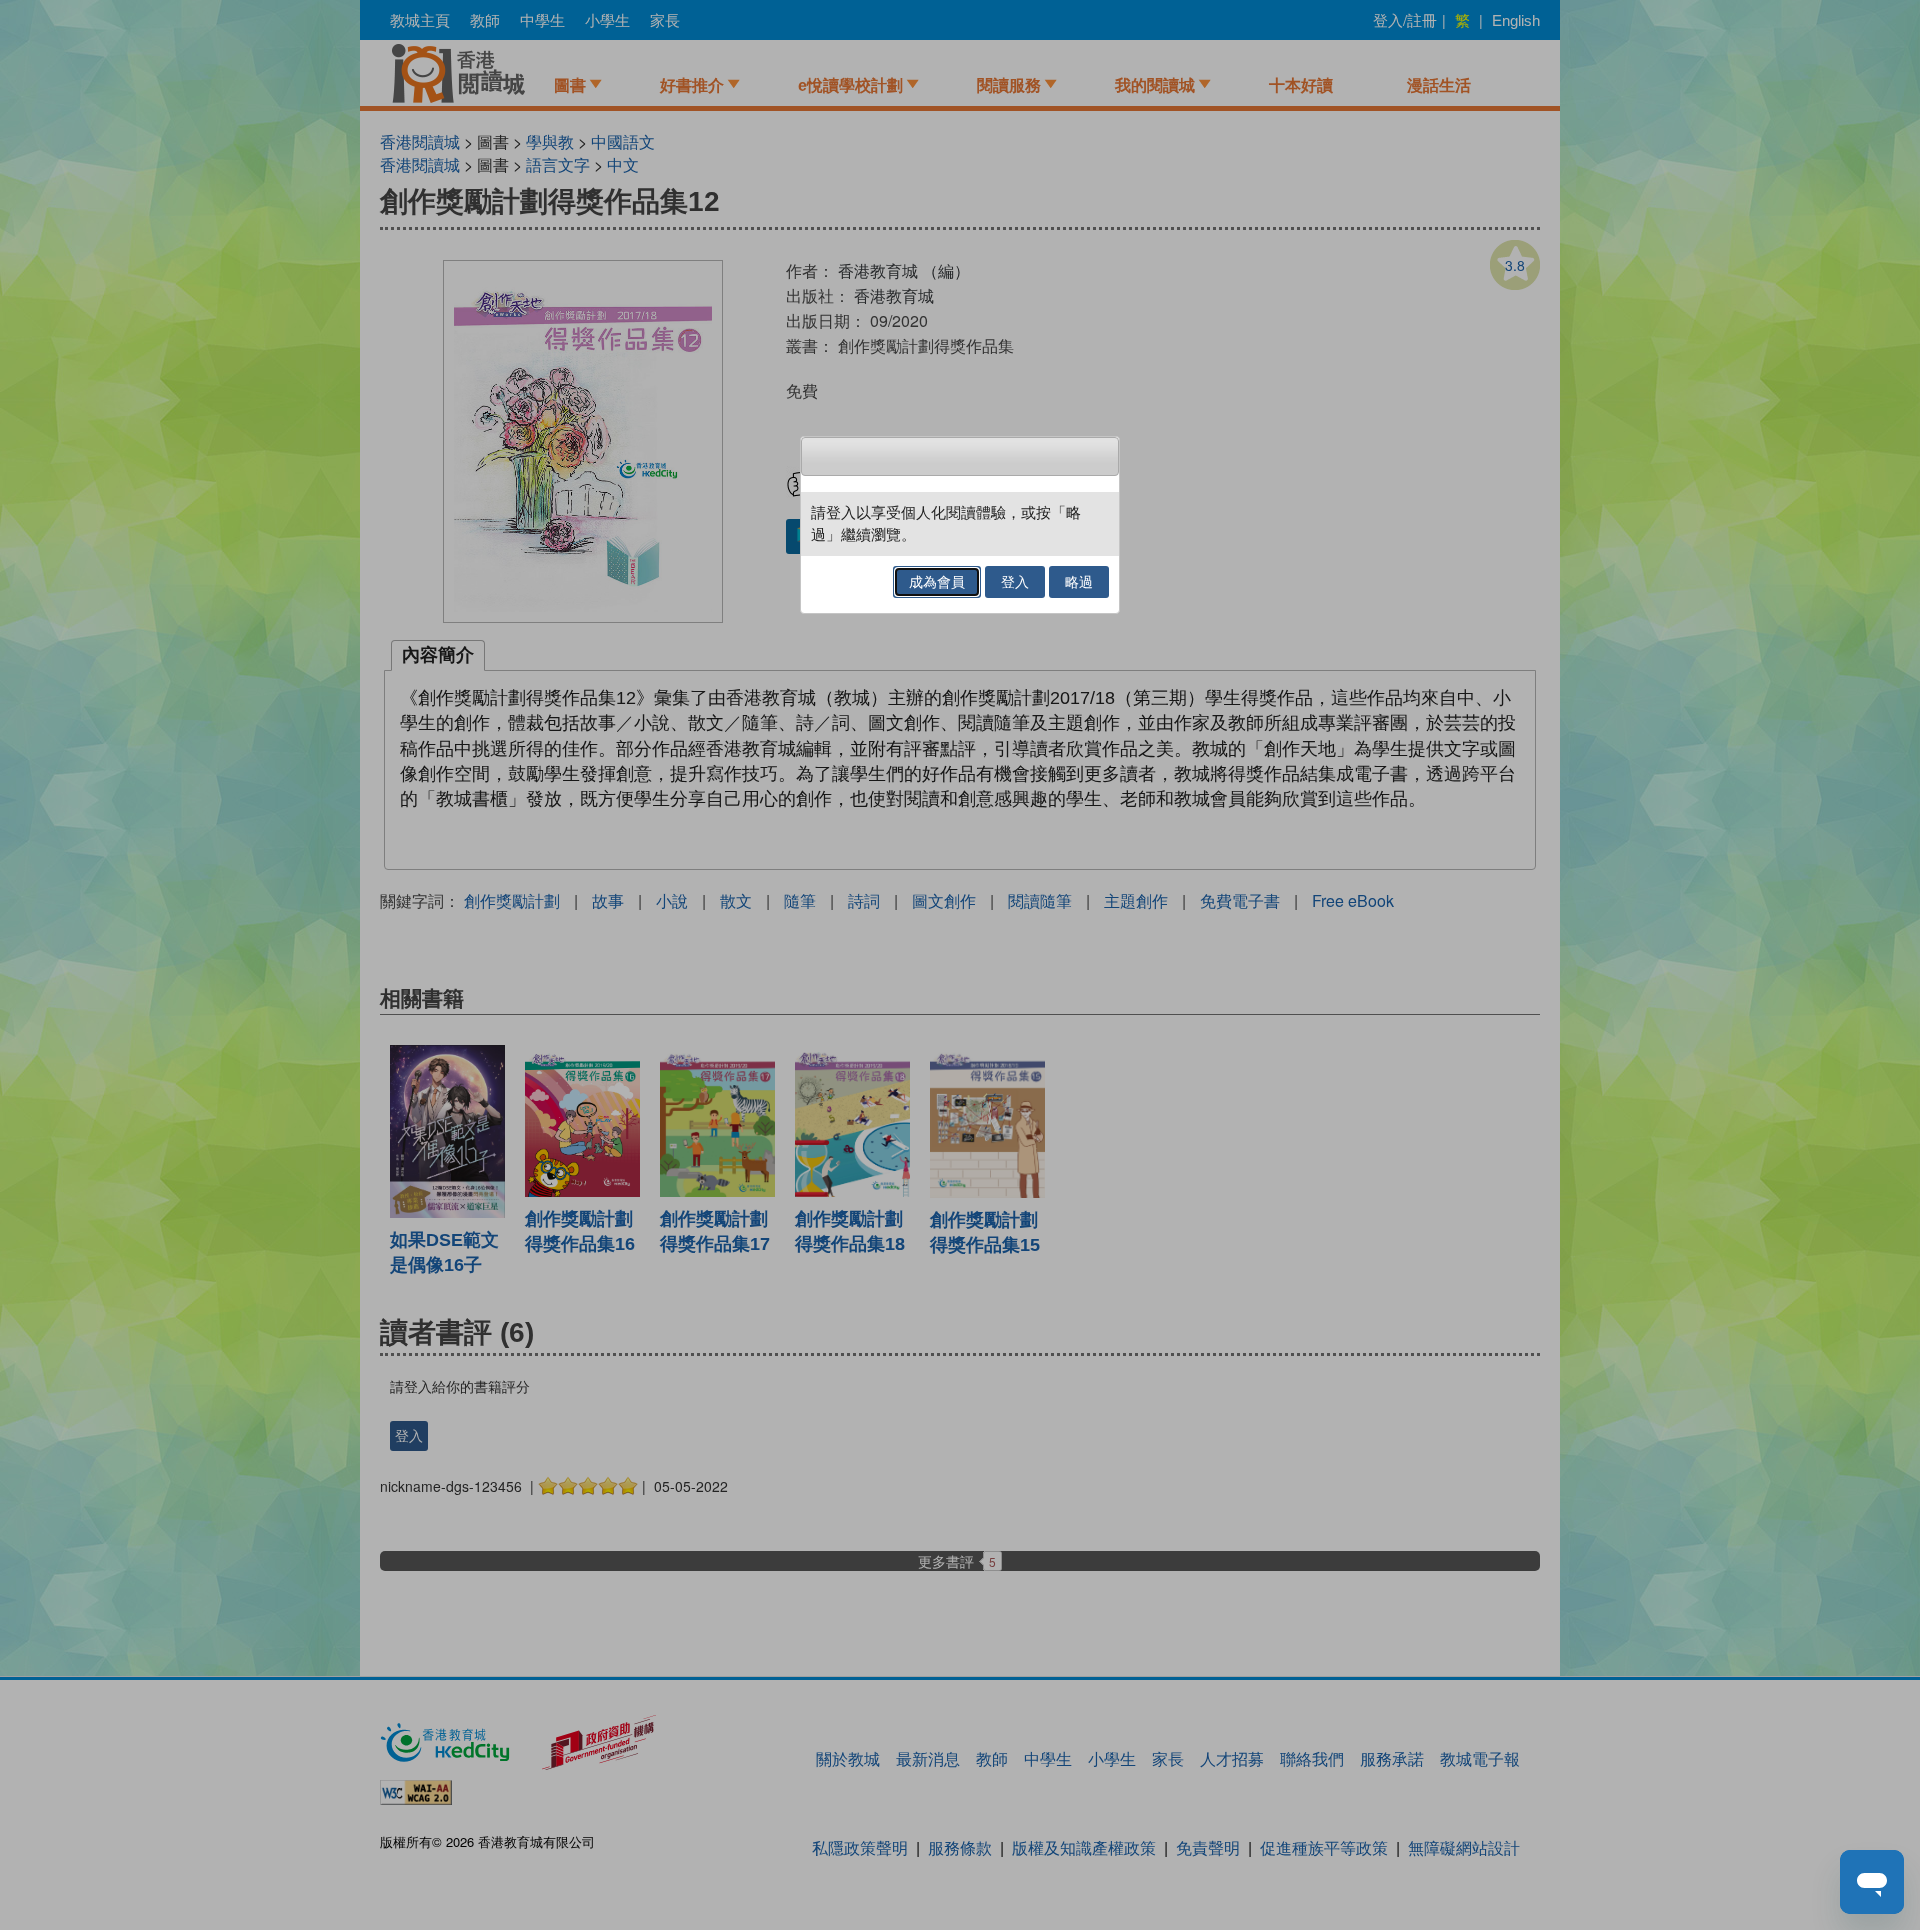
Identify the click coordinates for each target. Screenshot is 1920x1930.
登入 (1015, 582)
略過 (1079, 582)
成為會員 (937, 582)
